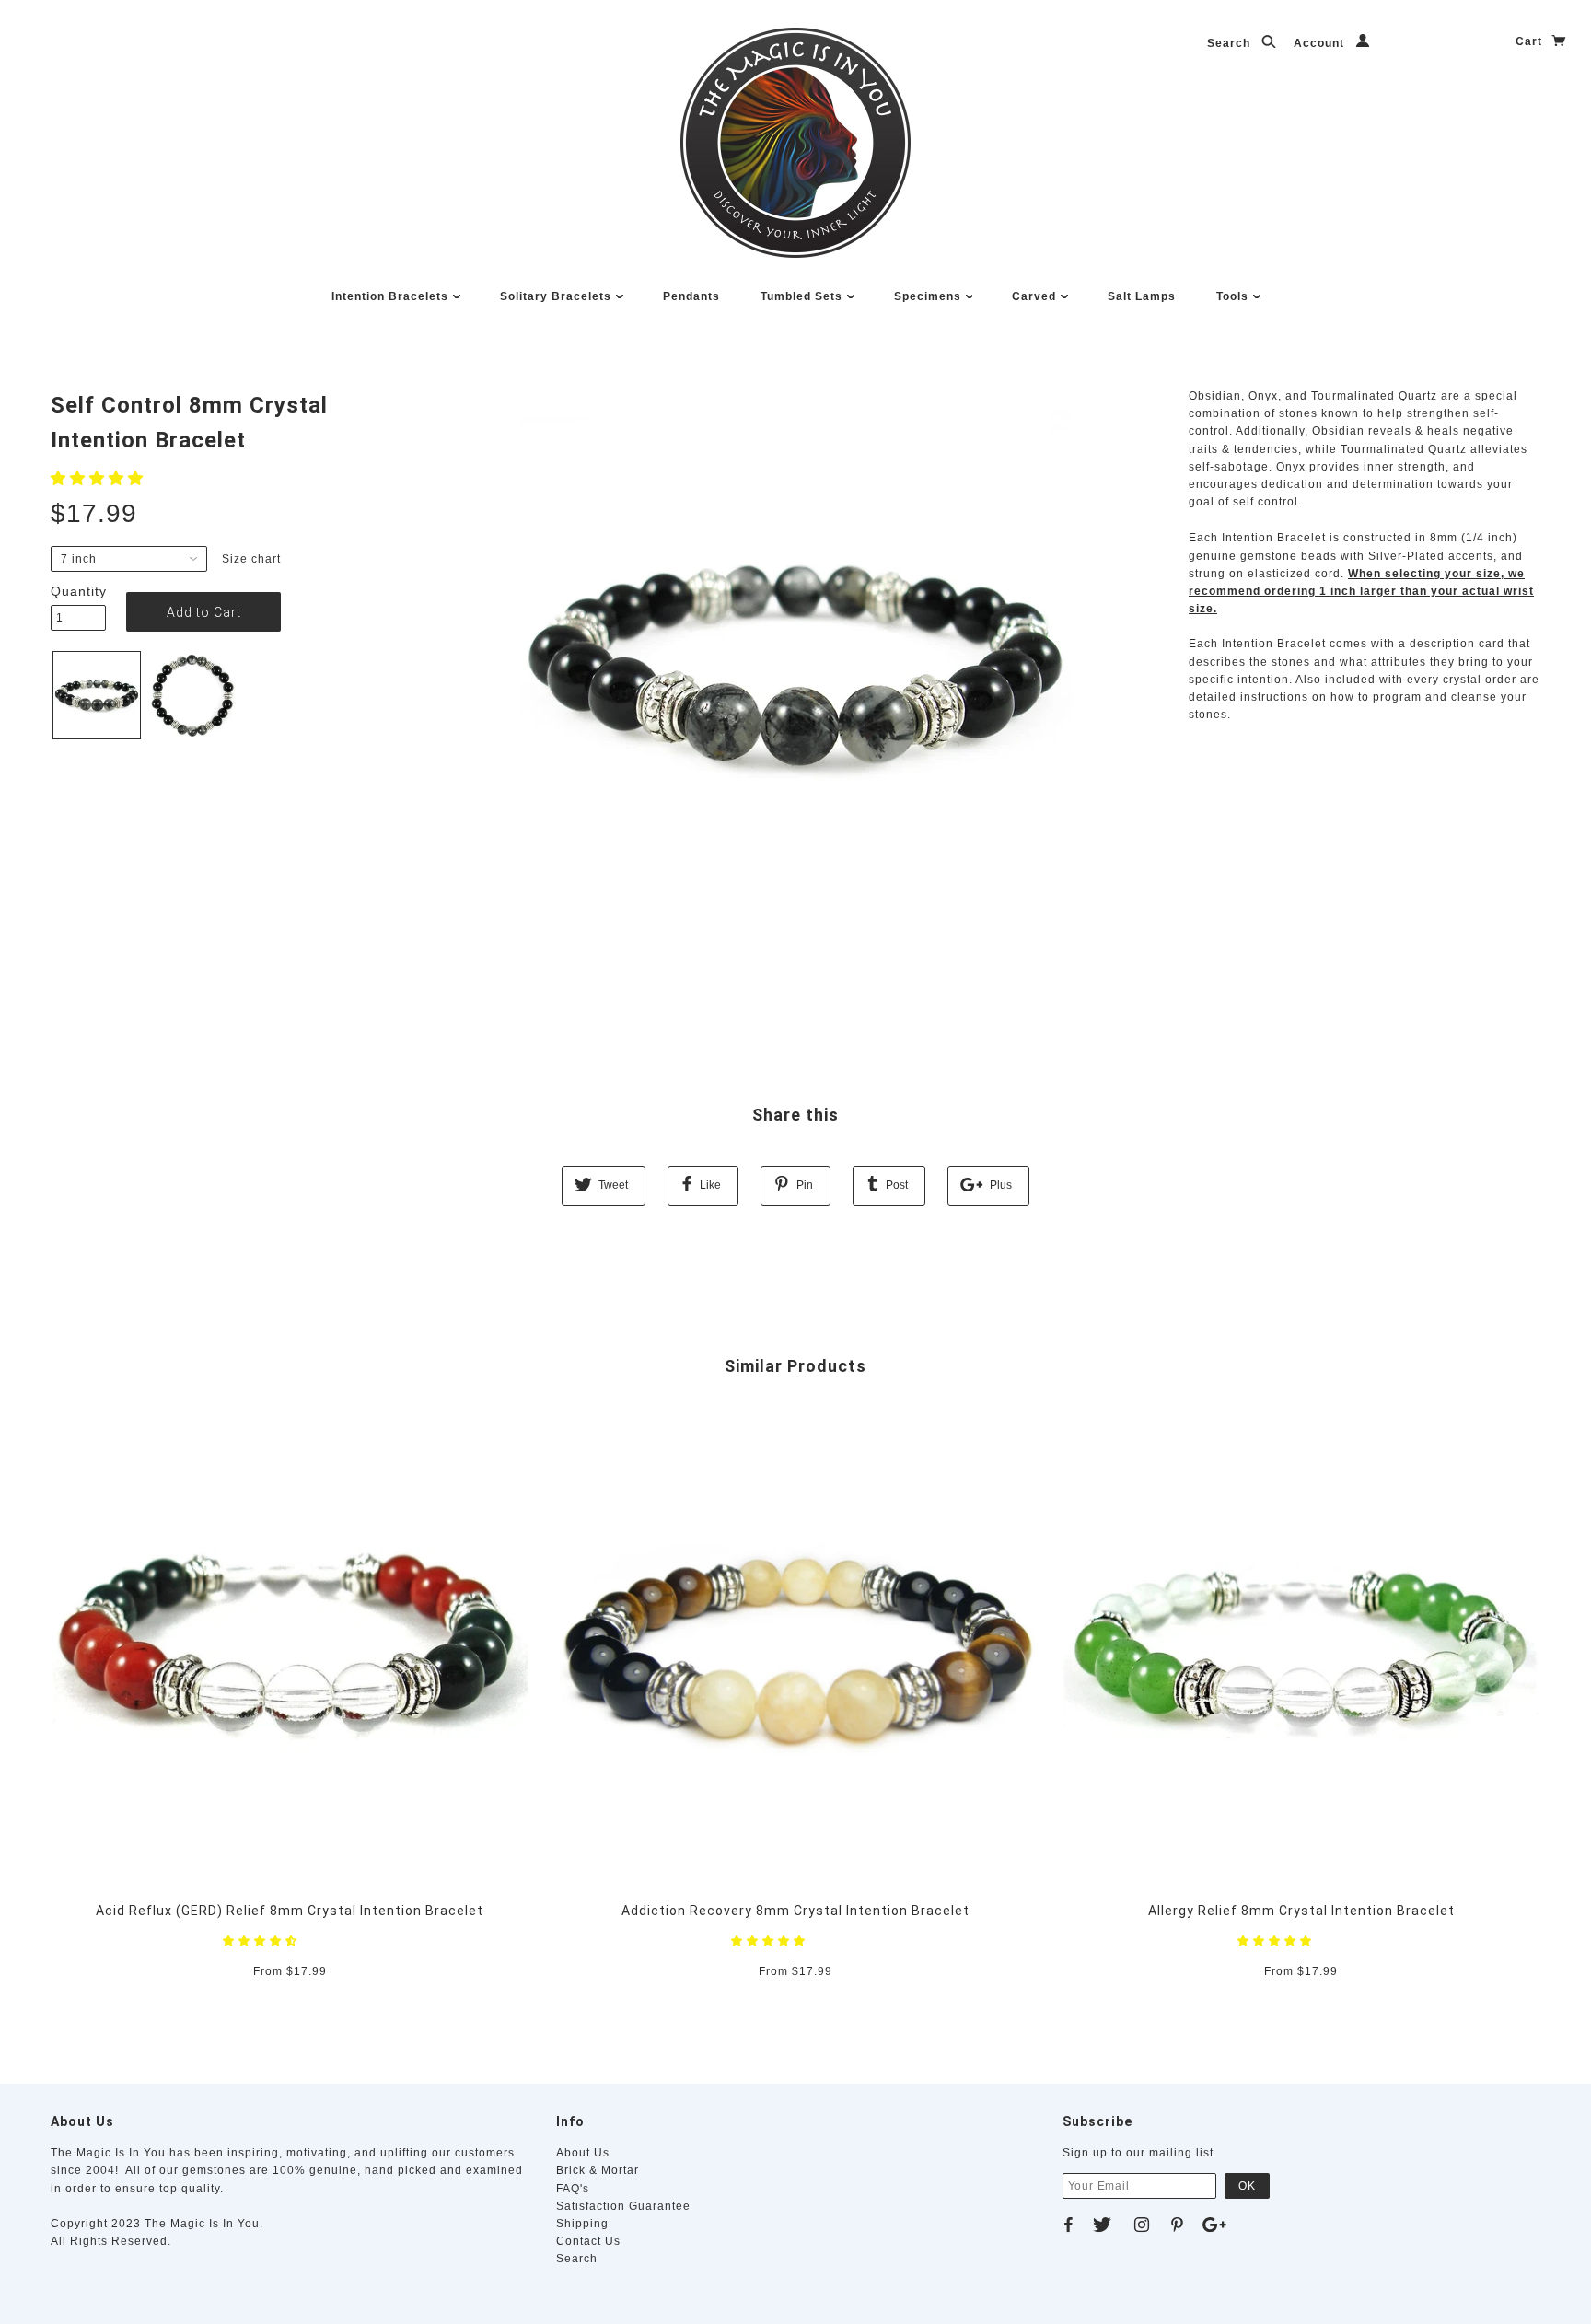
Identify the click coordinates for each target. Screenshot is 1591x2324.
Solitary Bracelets (557, 296)
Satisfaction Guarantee (623, 2206)
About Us (583, 2153)
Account (1321, 43)
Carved (1036, 296)
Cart (1531, 41)
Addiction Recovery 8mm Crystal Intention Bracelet (795, 1911)
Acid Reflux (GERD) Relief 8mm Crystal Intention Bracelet (290, 1911)
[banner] (795, 143)
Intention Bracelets (392, 296)
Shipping (582, 2224)
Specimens (929, 296)
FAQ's (573, 2189)
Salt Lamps (1142, 296)
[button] (99, 478)
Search (1231, 43)
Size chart (251, 559)
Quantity (78, 591)
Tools (1234, 296)
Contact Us (588, 2241)
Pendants (691, 296)
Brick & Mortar (598, 2170)
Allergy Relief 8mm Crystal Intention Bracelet (1301, 1911)
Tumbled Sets (803, 296)
